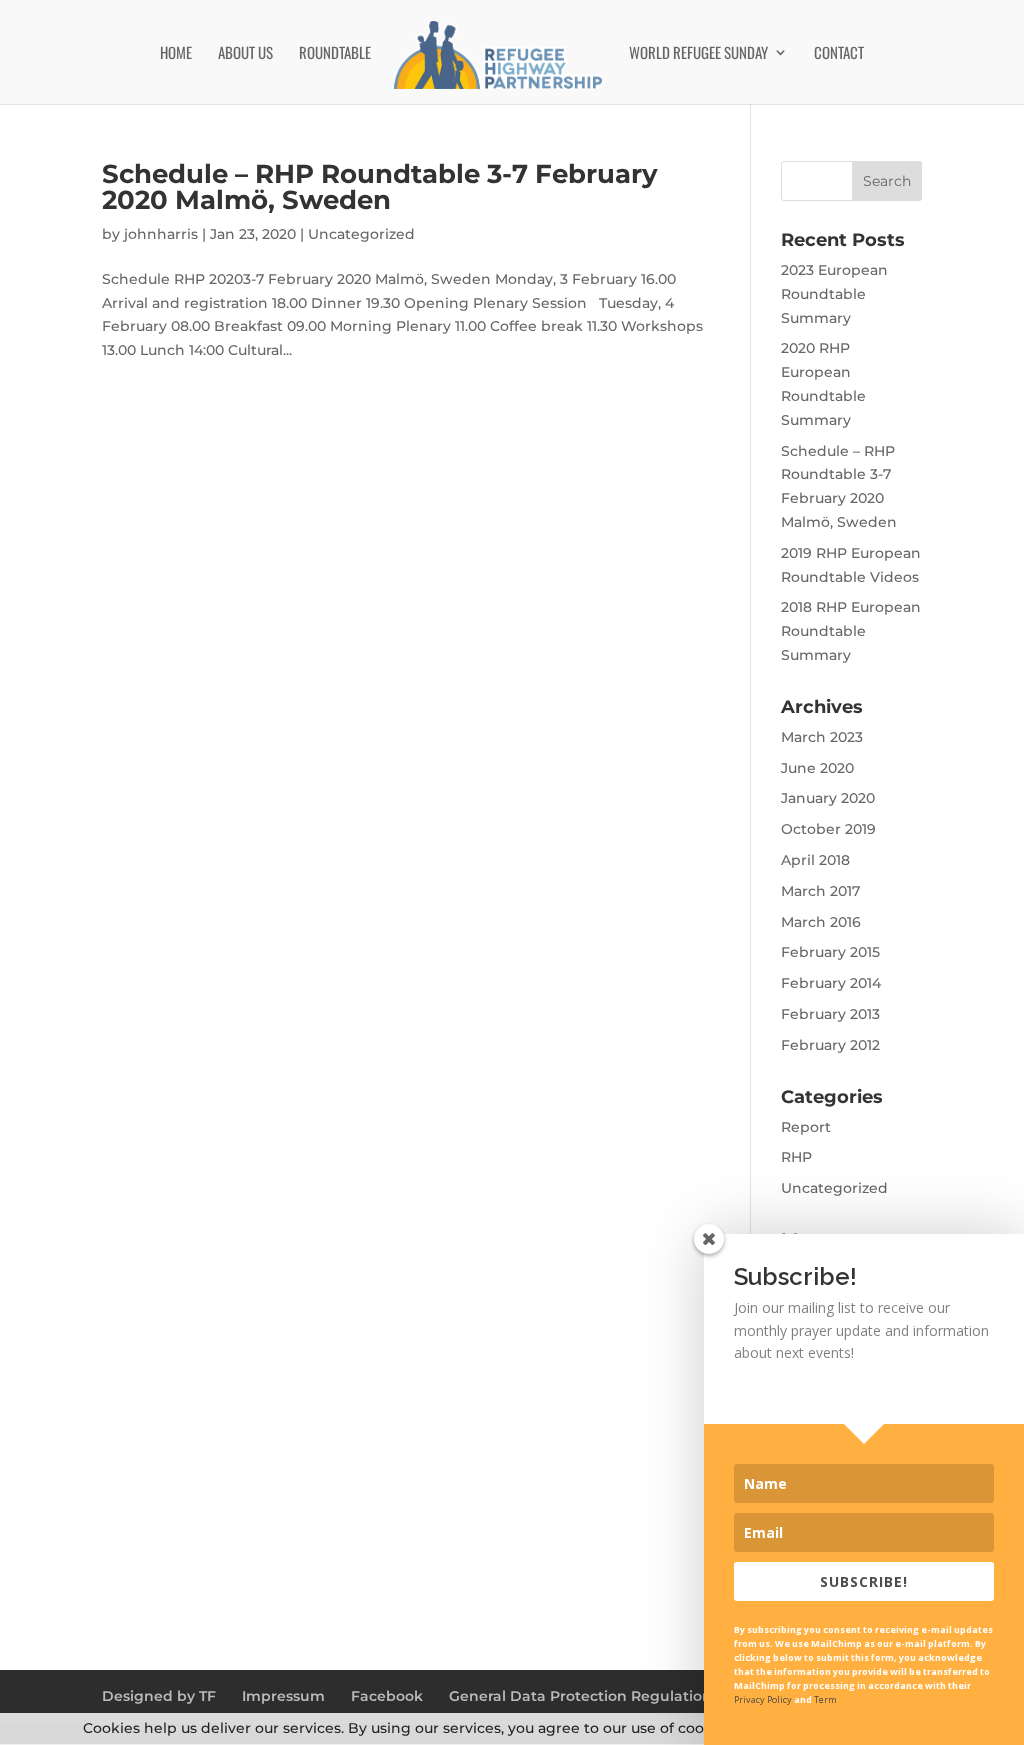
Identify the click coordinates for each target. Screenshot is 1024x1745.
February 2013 (830, 1014)
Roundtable (335, 54)
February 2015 (830, 952)
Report (806, 1127)
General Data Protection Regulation (580, 1696)
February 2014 (831, 983)
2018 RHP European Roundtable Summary (851, 631)
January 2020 (828, 798)
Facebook (387, 1696)
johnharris (161, 234)
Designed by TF (159, 1696)
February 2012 (830, 1045)
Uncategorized (361, 234)
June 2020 (817, 768)
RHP (796, 1157)
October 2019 (828, 829)
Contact (839, 54)
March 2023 (822, 737)
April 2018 (815, 860)
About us (245, 54)
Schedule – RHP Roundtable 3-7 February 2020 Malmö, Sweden (380, 187)
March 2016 (821, 922)
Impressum (283, 1696)
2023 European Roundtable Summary (834, 294)
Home (176, 54)
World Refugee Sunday (698, 54)
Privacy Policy (763, 1699)
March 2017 (820, 891)
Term (825, 1699)
